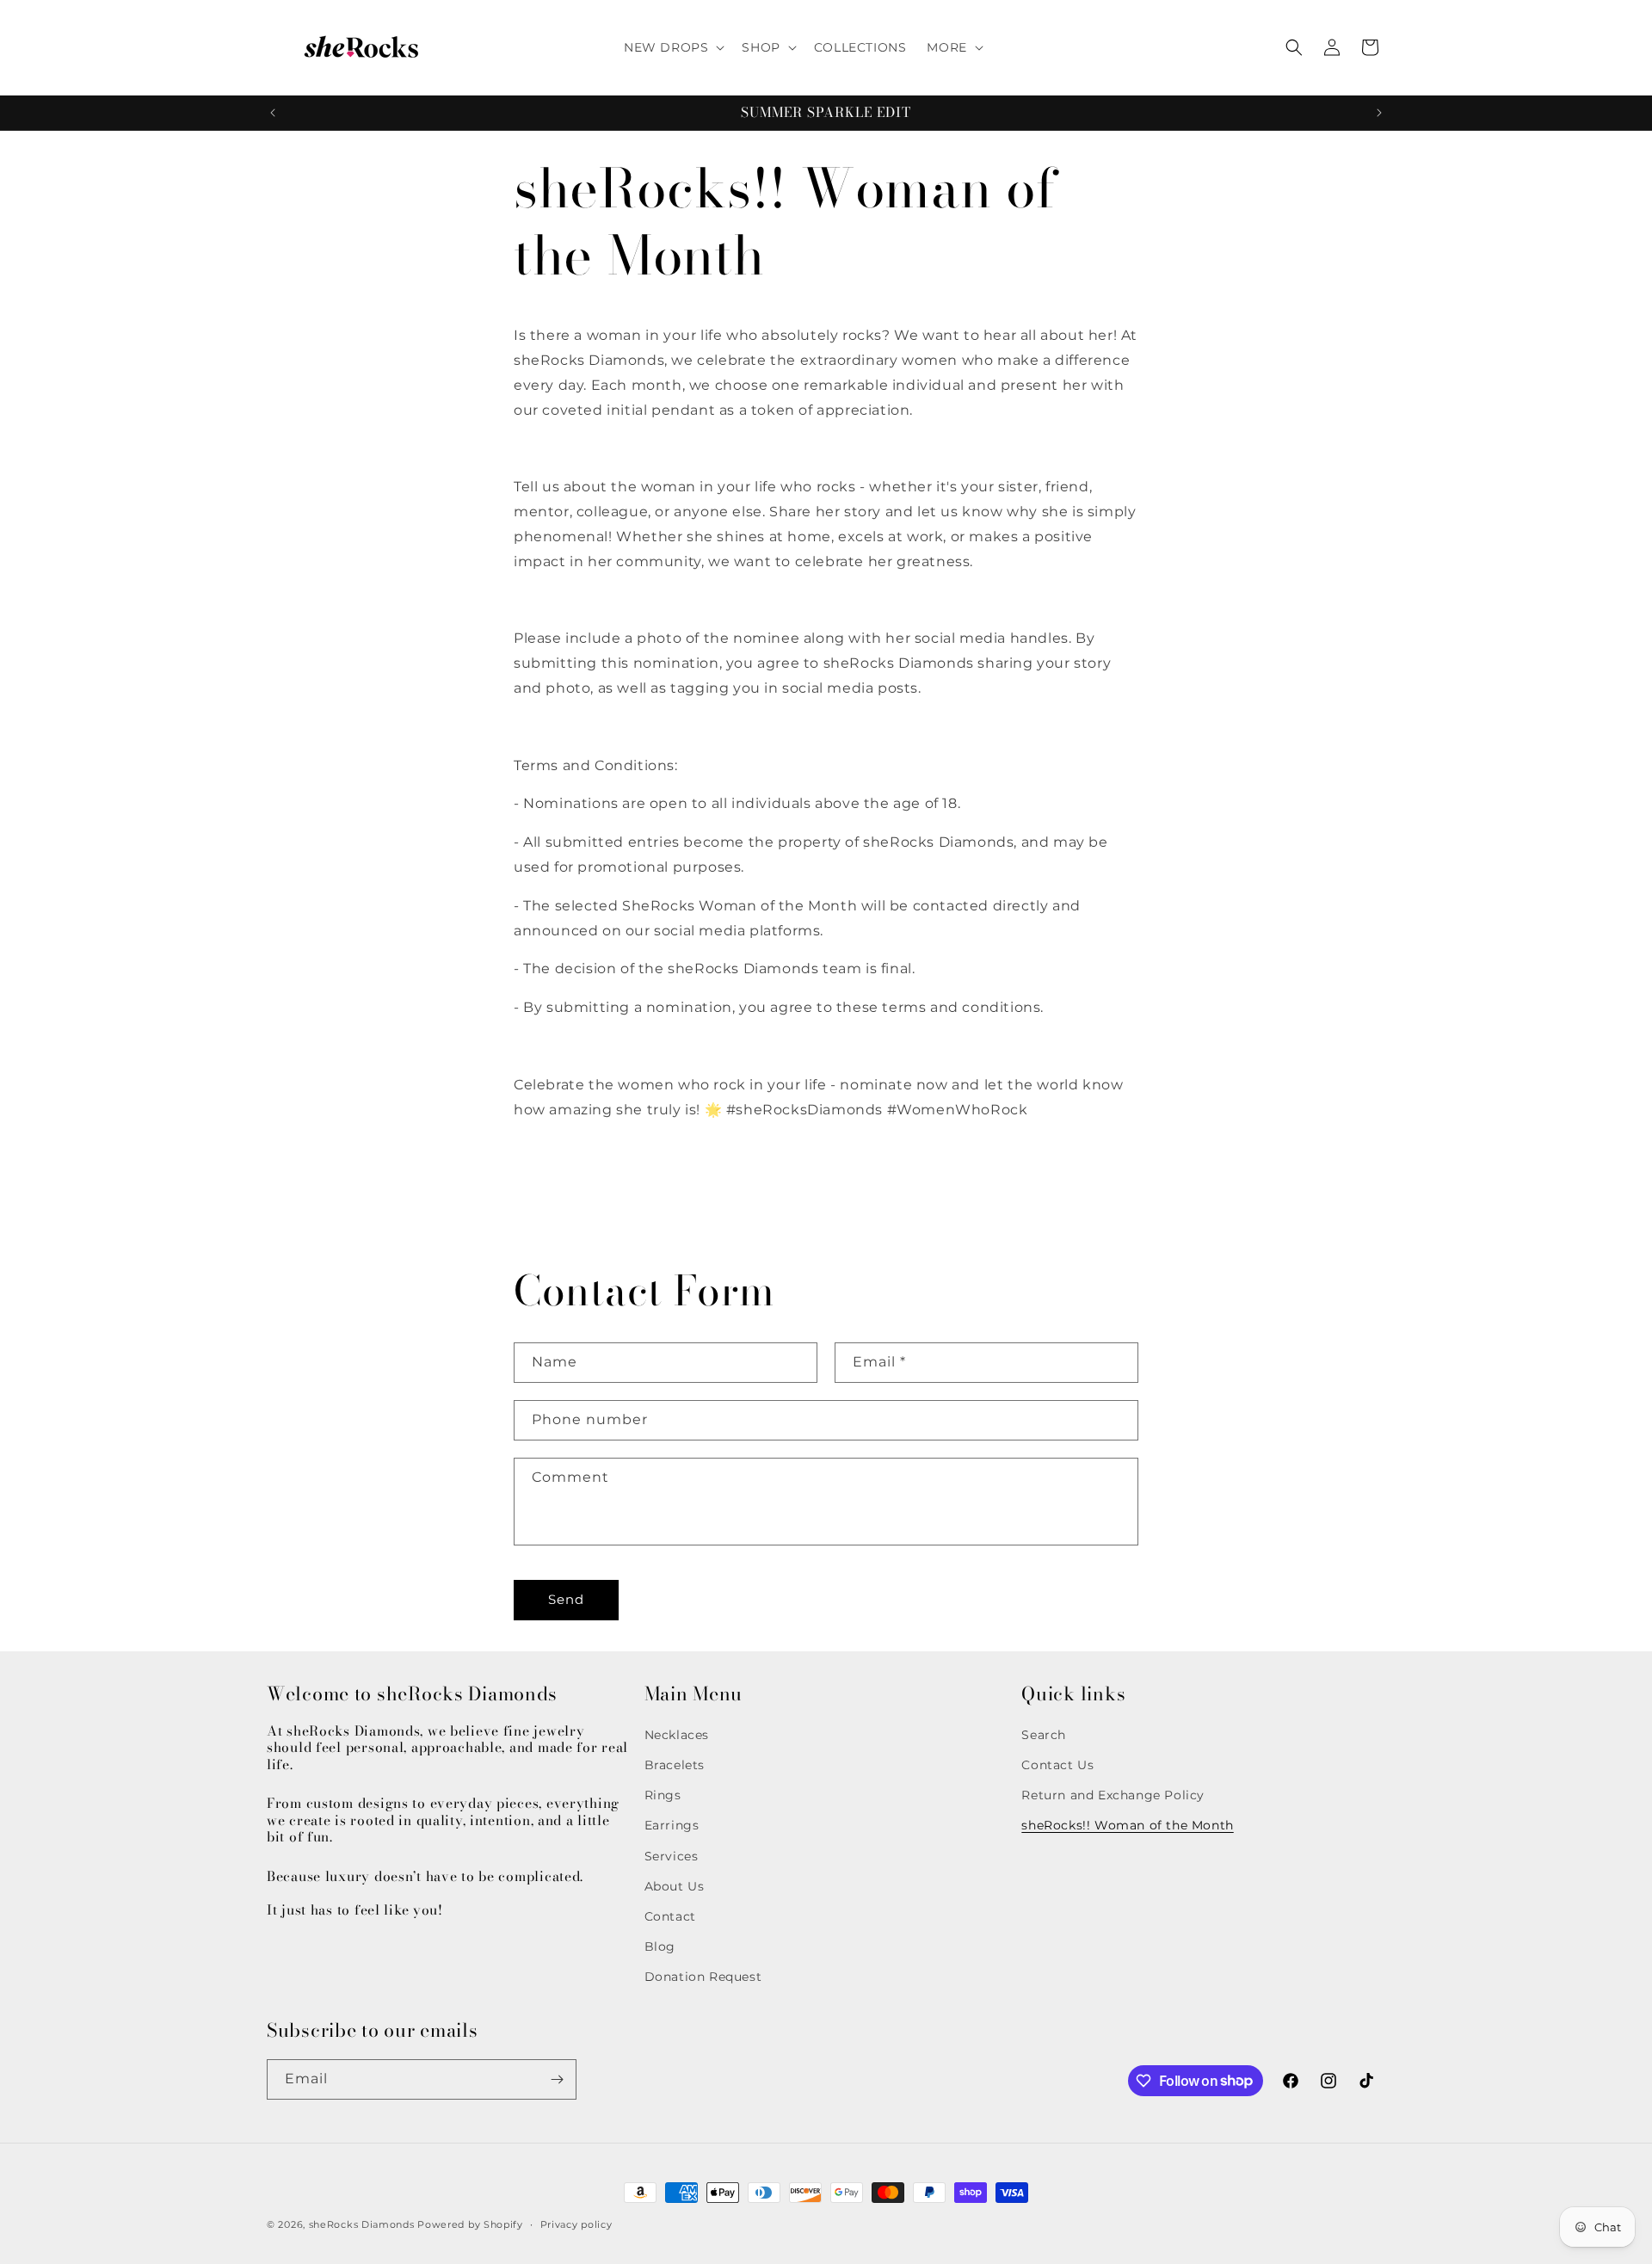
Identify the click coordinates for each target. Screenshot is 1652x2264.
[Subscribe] (557, 2079)
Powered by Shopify (470, 2224)
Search (1044, 1735)
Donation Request (703, 1977)
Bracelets (675, 1765)
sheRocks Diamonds (362, 2224)
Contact (670, 1916)
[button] (672, 47)
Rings (663, 1795)
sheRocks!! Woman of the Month (1127, 1826)
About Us (675, 1886)
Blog (660, 1946)
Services (672, 1856)
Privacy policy (576, 2224)
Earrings (672, 1826)
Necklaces (677, 1735)
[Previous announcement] (273, 113)
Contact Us (1057, 1765)
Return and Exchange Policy (1113, 1795)
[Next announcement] (1379, 113)
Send (566, 1599)
